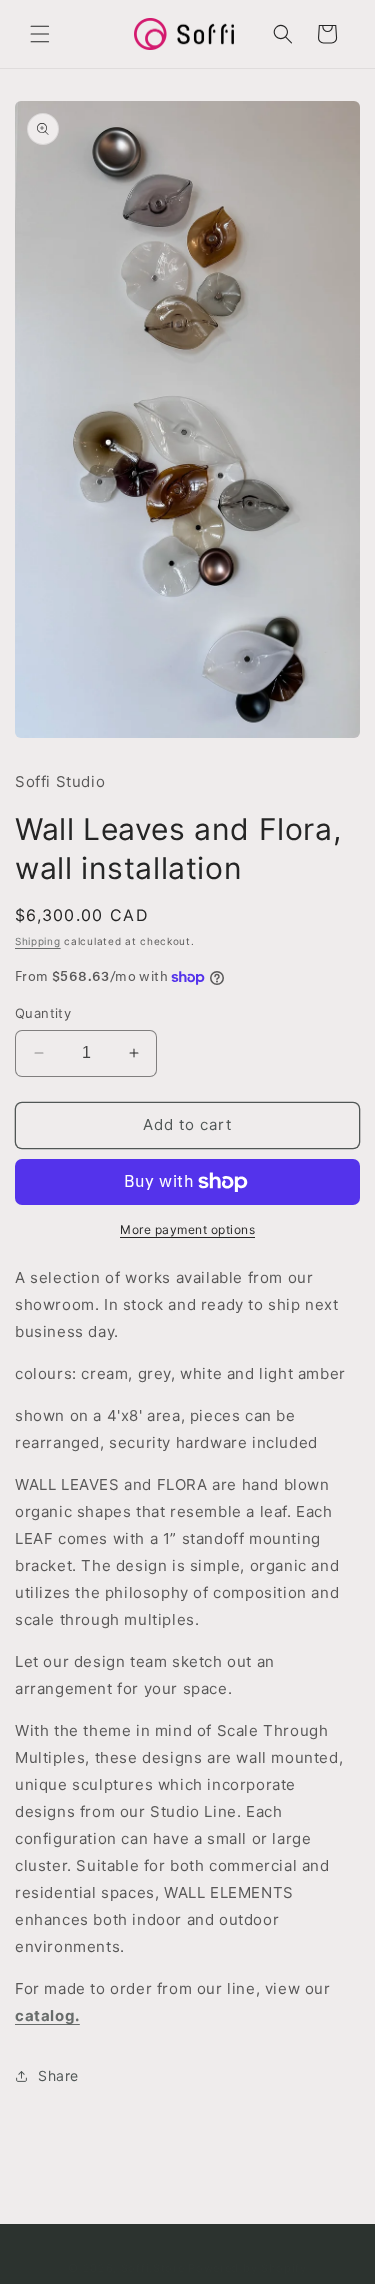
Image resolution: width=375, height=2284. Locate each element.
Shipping (38, 941)
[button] (40, 34)
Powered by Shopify (247, 2268)
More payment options (187, 1229)
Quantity (43, 1013)
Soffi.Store (153, 2268)
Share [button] (58, 2075)
